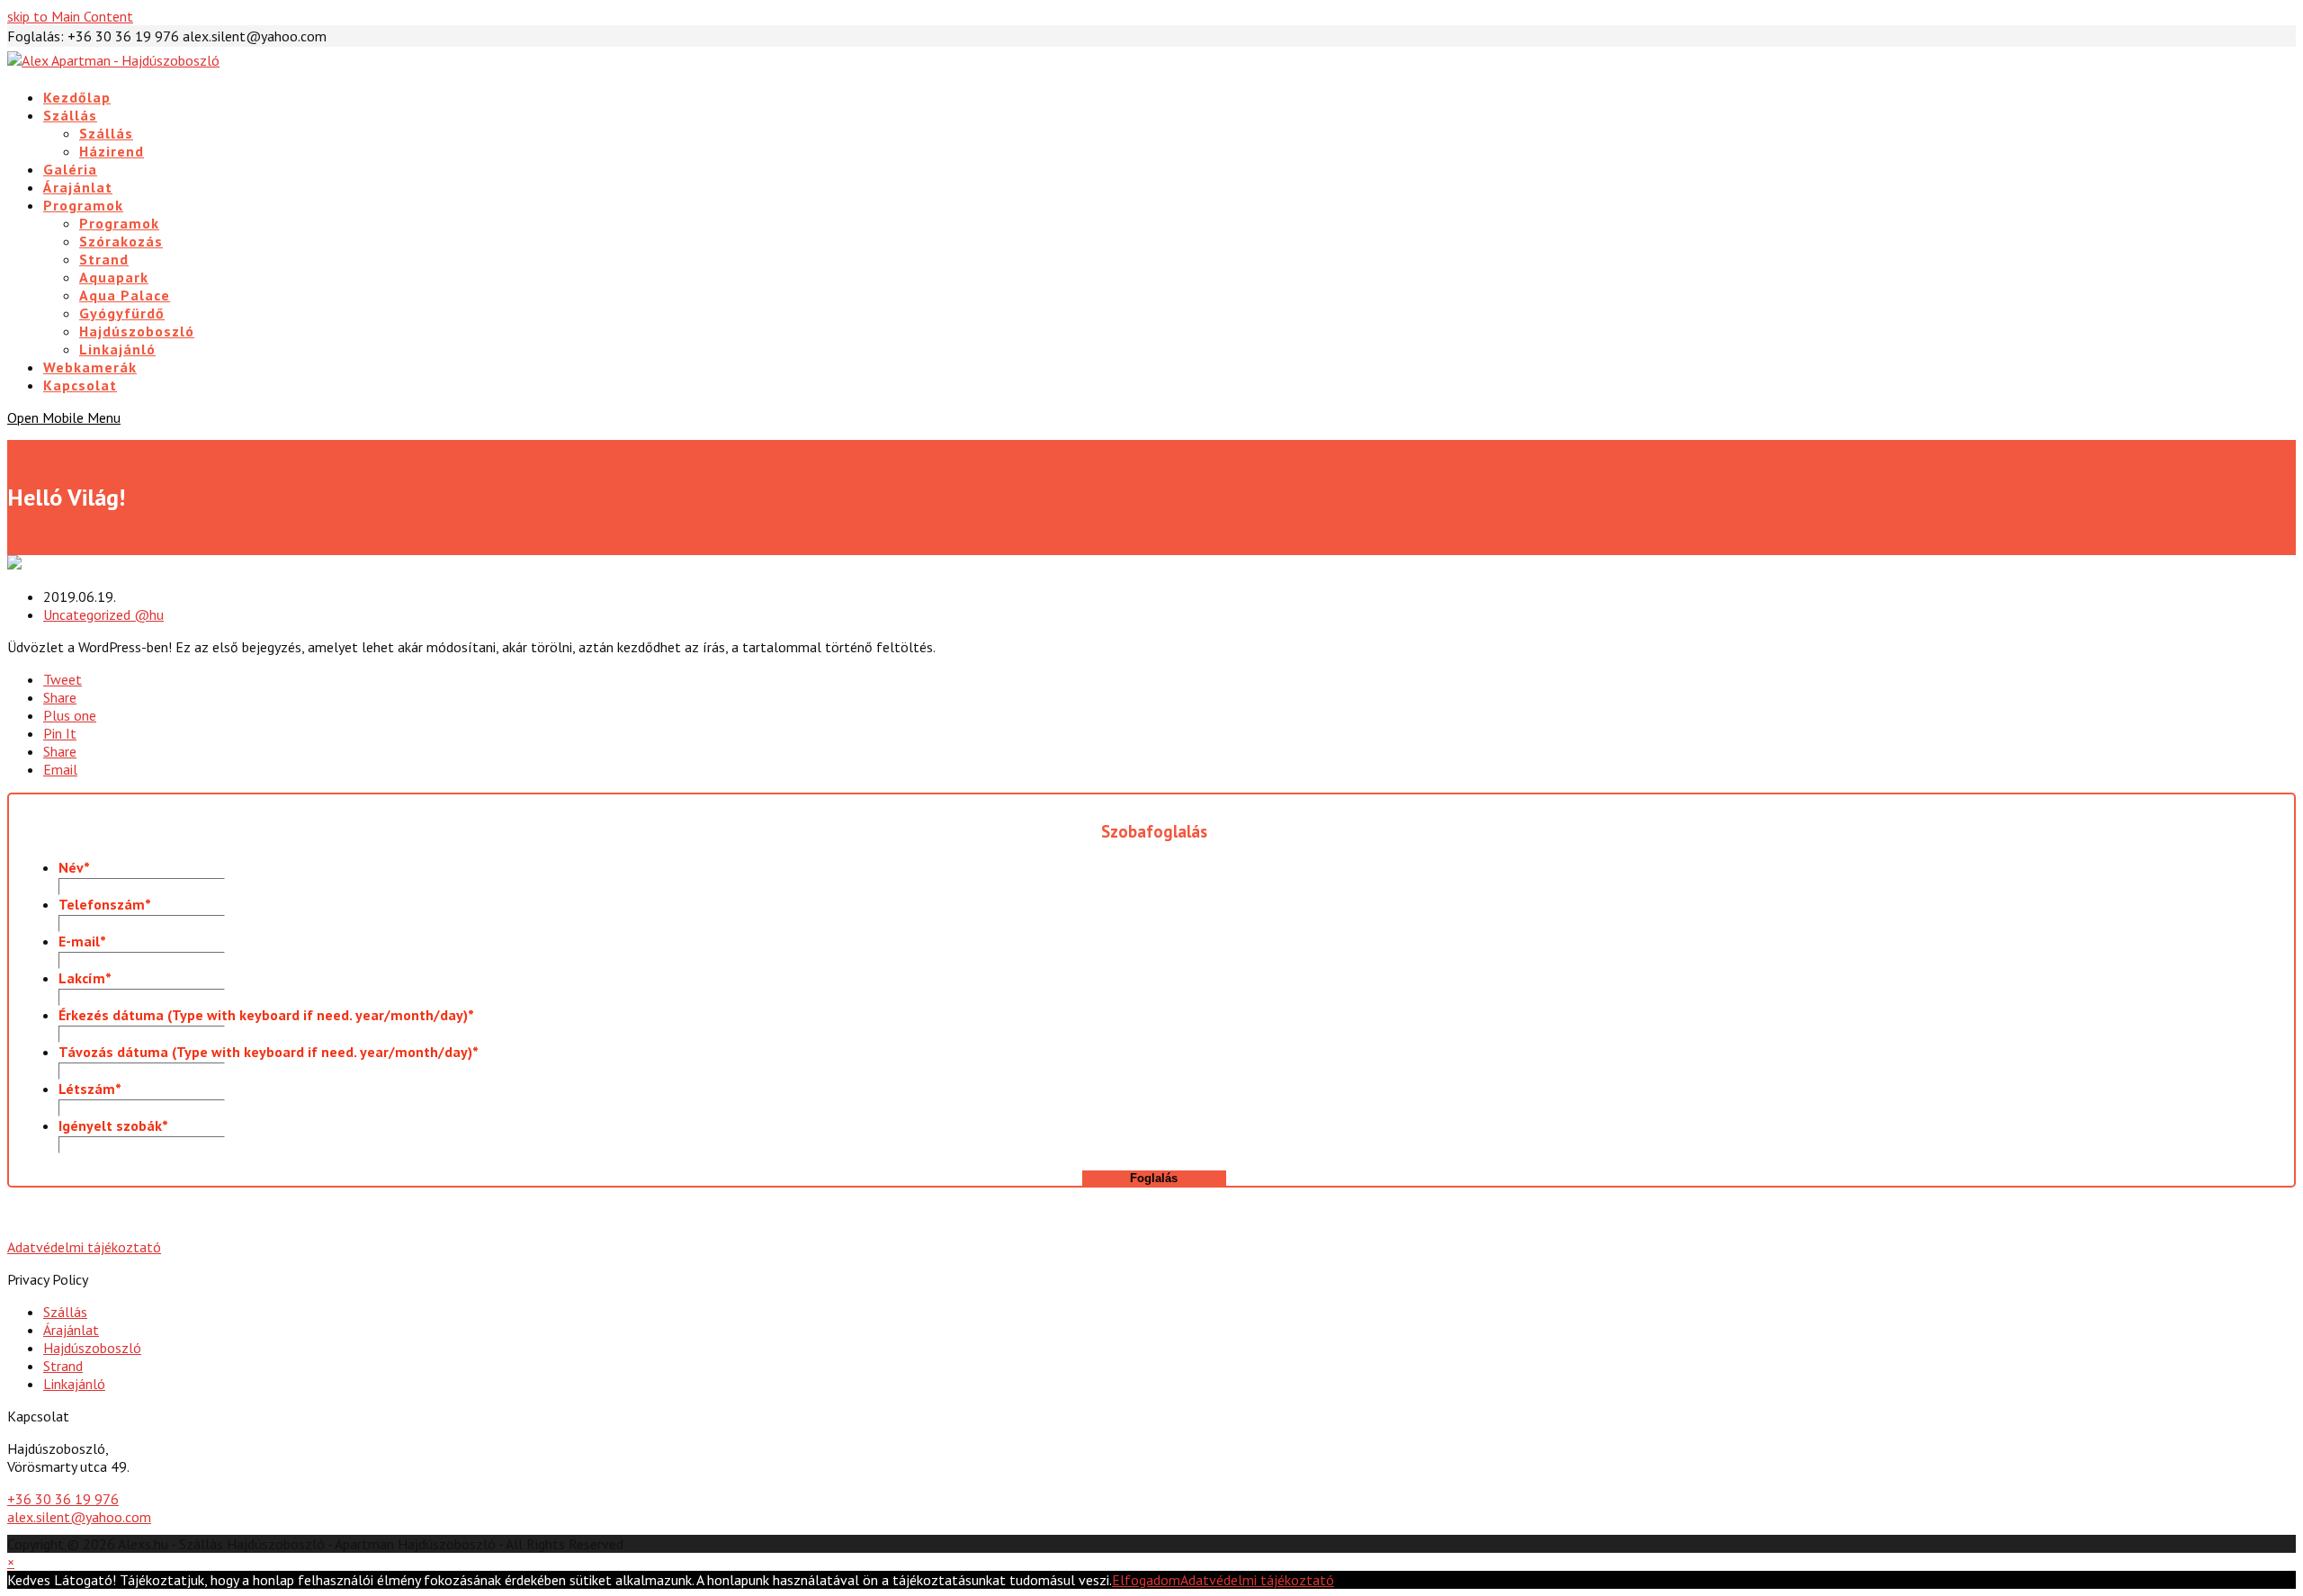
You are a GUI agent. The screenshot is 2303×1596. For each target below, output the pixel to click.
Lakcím (85, 978)
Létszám (90, 1089)
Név (74, 867)
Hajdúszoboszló (92, 1348)
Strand (63, 1366)
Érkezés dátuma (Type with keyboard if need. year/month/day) (266, 1015)
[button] (63, 679)
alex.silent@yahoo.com (79, 1517)
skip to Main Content (70, 16)
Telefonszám (105, 904)
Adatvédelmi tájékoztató (84, 1247)
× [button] (11, 1562)
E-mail (82, 941)
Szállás (65, 1312)
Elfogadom (1146, 1580)
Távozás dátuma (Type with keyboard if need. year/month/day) (269, 1052)
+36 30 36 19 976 (63, 1499)
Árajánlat (71, 1330)
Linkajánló (74, 1384)
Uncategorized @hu (103, 614)
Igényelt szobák (113, 1125)
